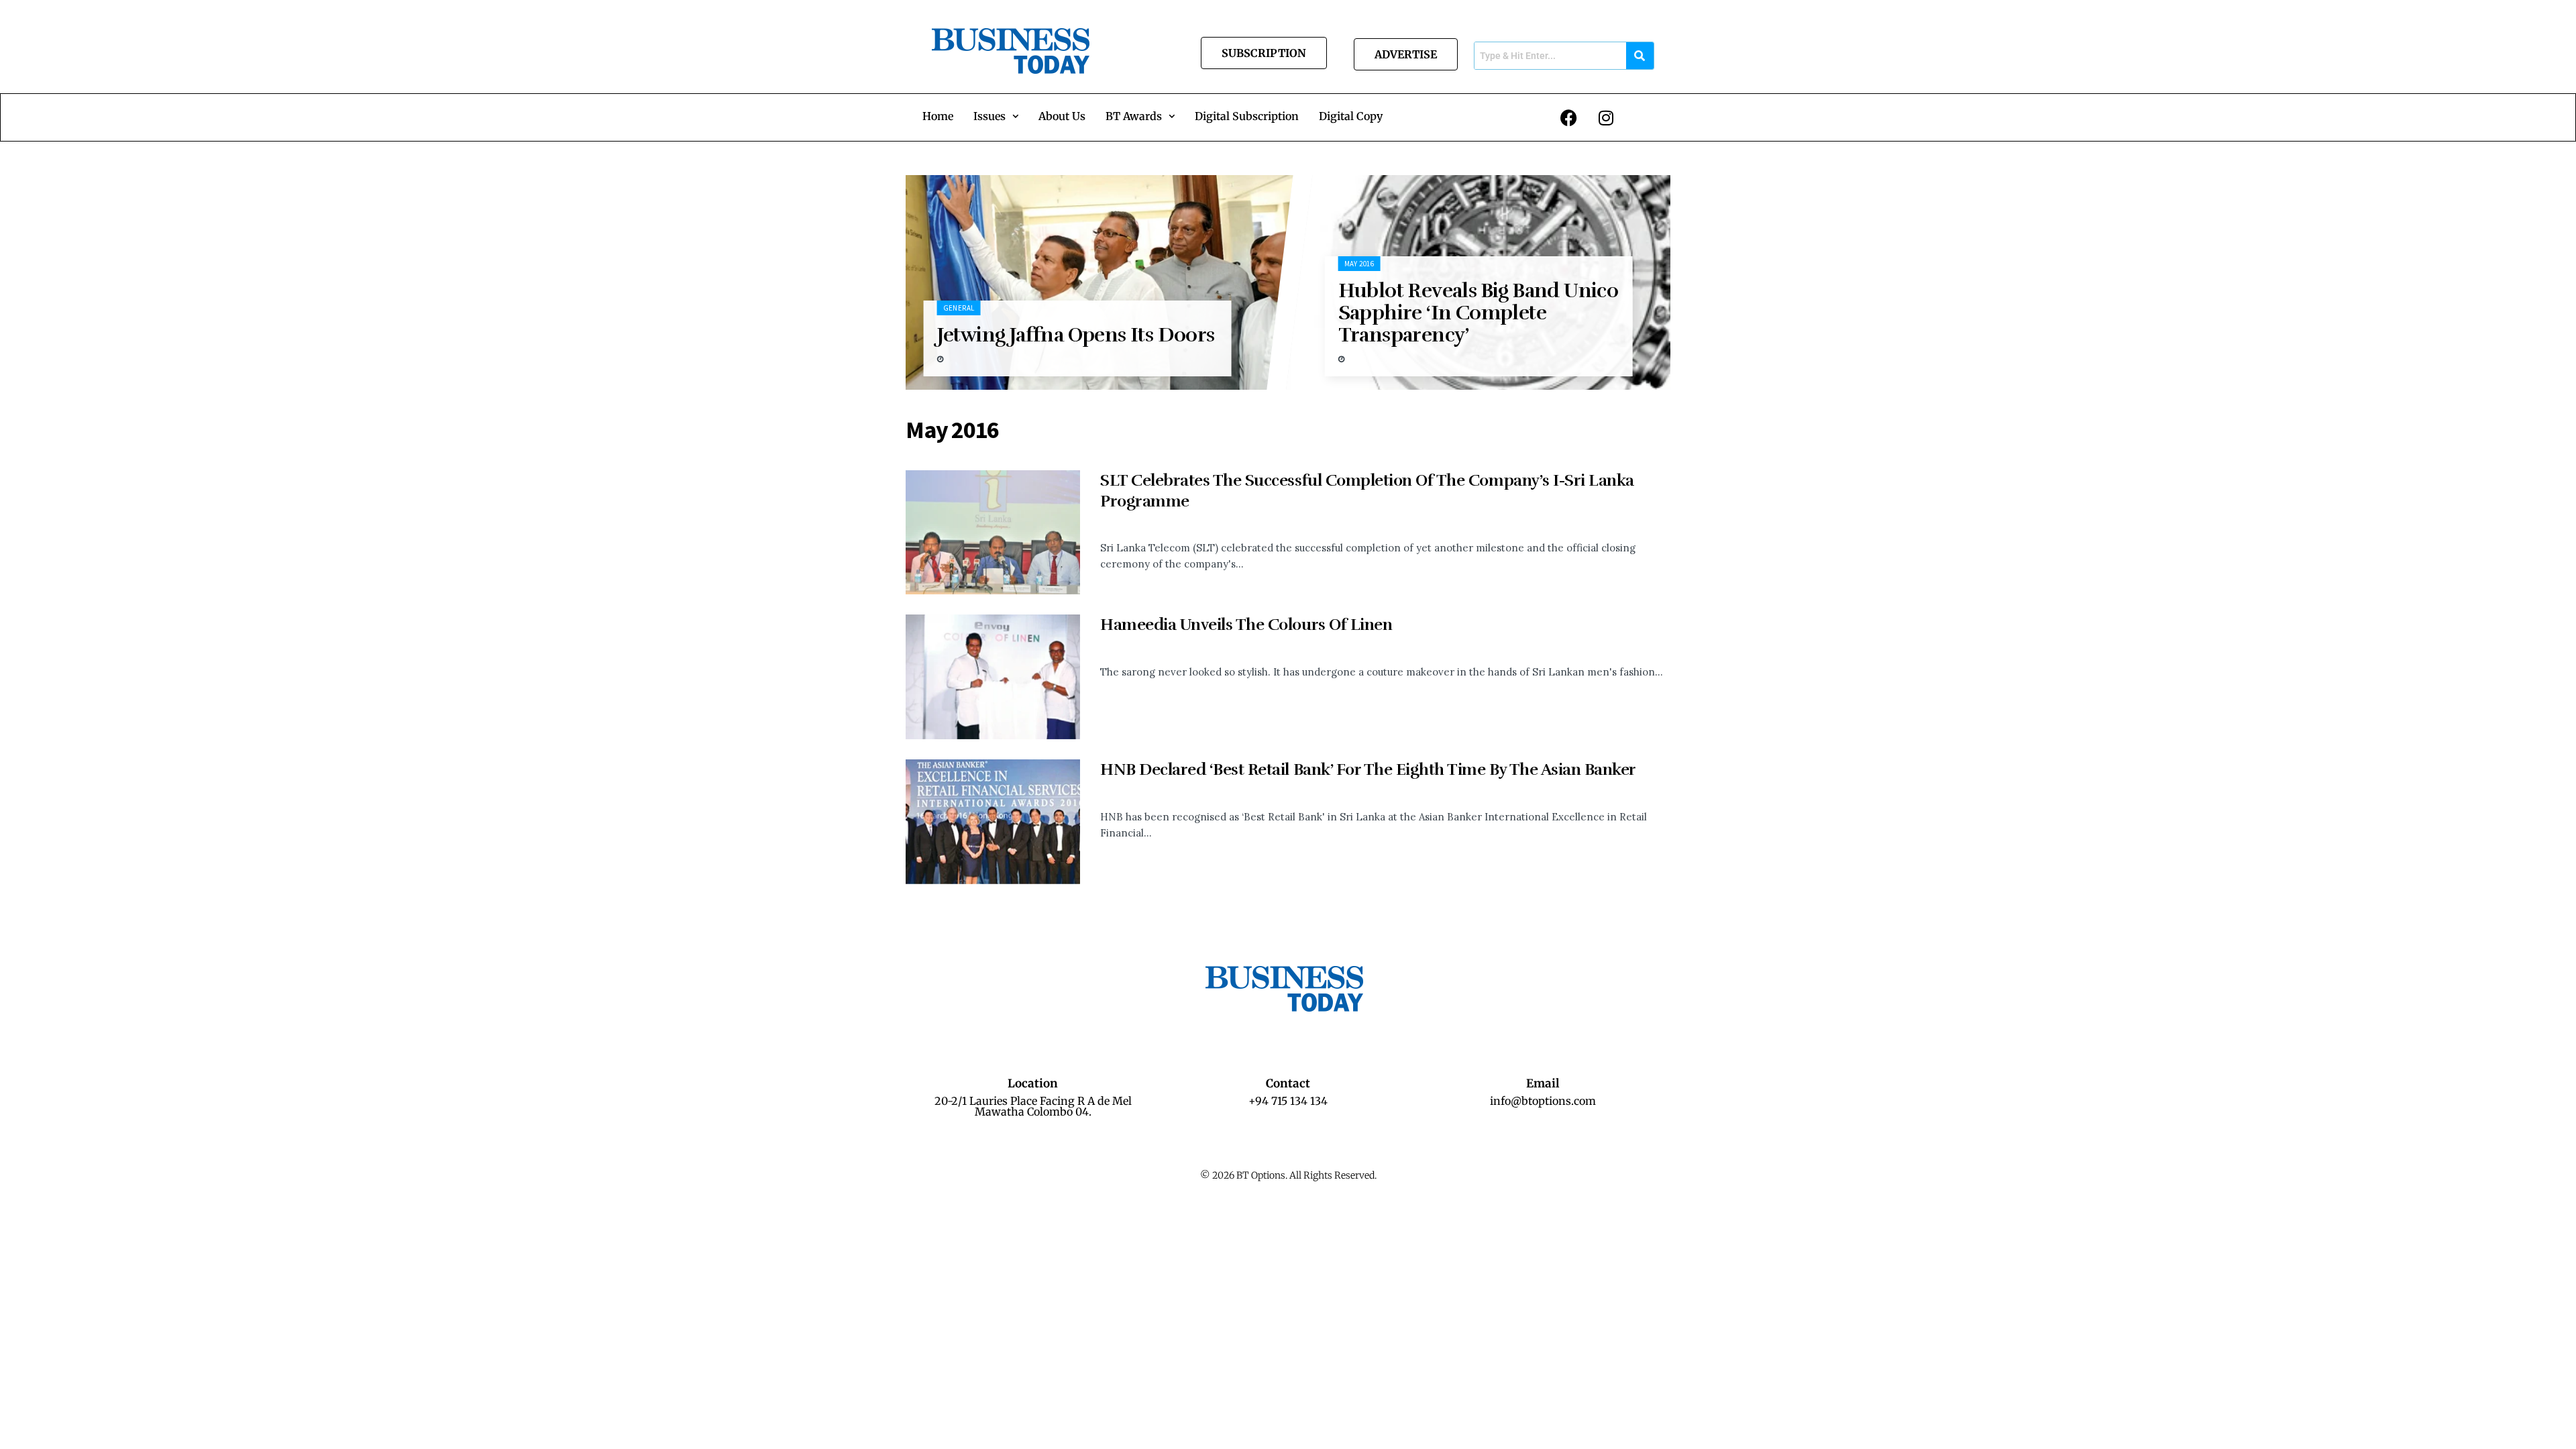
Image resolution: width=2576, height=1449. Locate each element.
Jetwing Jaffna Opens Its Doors (1075, 335)
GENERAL (958, 308)
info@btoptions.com (1543, 1101)
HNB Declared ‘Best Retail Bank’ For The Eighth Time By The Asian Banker (1368, 769)
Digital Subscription (1247, 116)
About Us (1062, 116)
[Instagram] (1606, 117)
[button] (996, 116)
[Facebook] (1569, 117)
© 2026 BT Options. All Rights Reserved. (1288, 1175)
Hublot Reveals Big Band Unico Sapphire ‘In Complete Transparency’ (1479, 313)
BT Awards (1134, 116)
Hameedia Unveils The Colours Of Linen (1246, 625)
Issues (989, 116)
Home (938, 116)
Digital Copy (1351, 116)
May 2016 (1359, 264)
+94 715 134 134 (1288, 1101)
